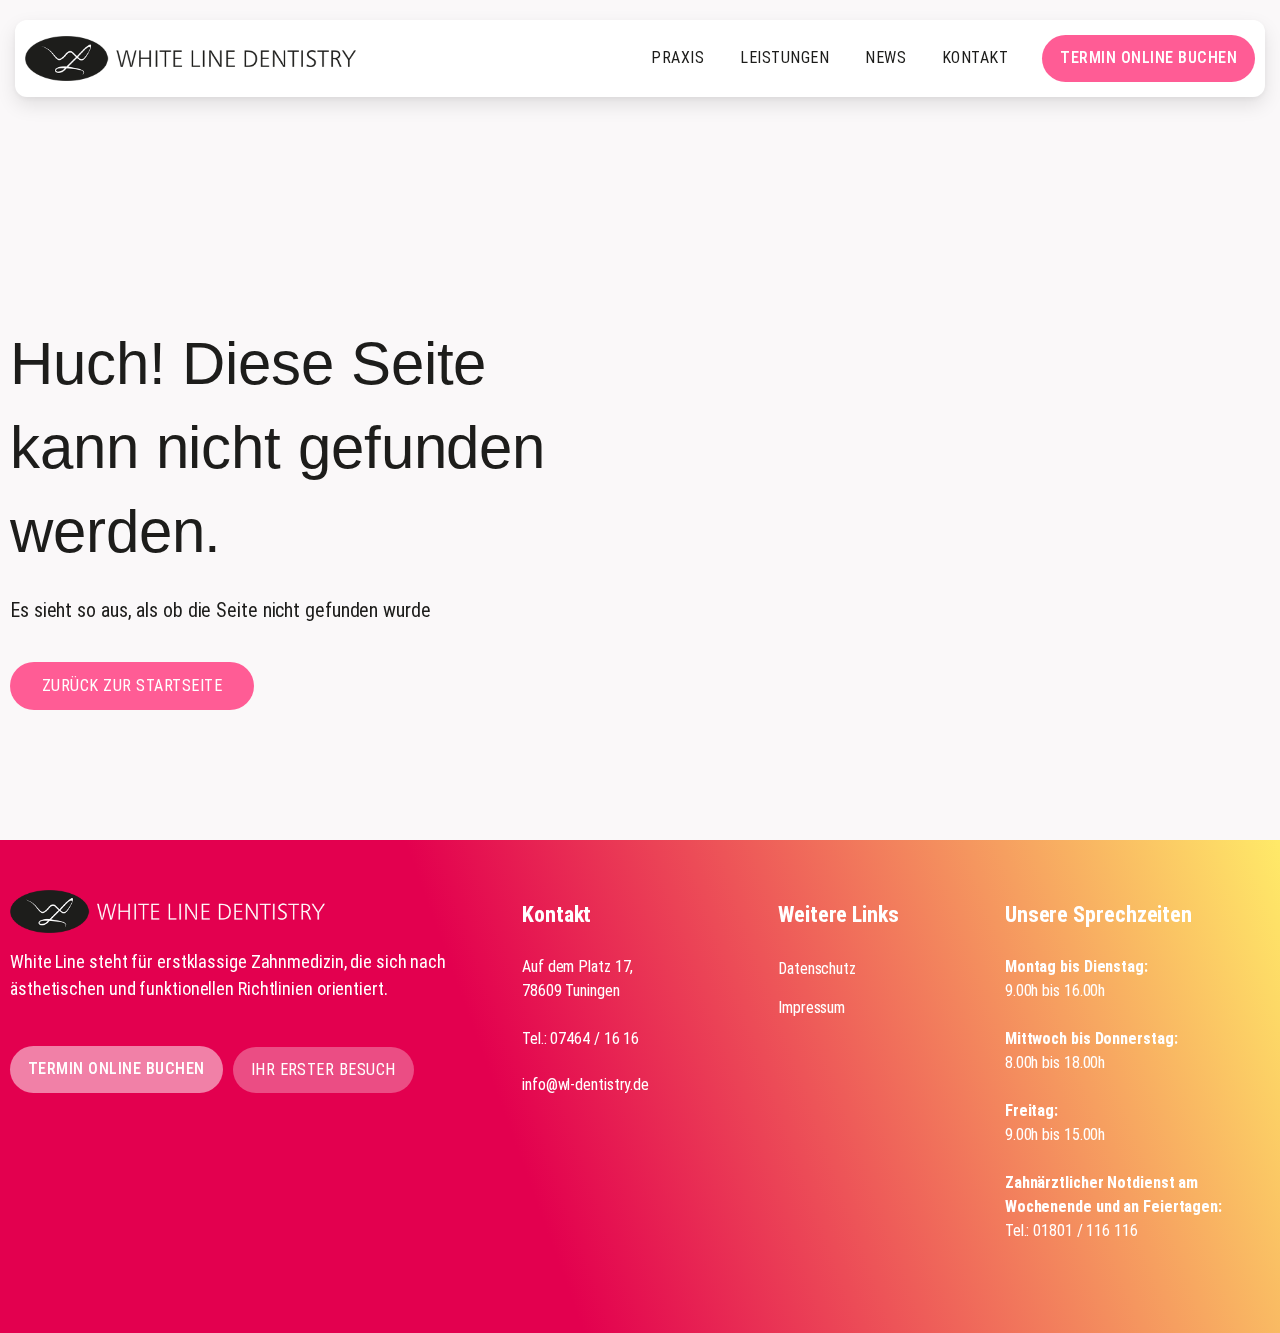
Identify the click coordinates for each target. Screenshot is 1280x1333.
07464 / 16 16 (594, 1038)
